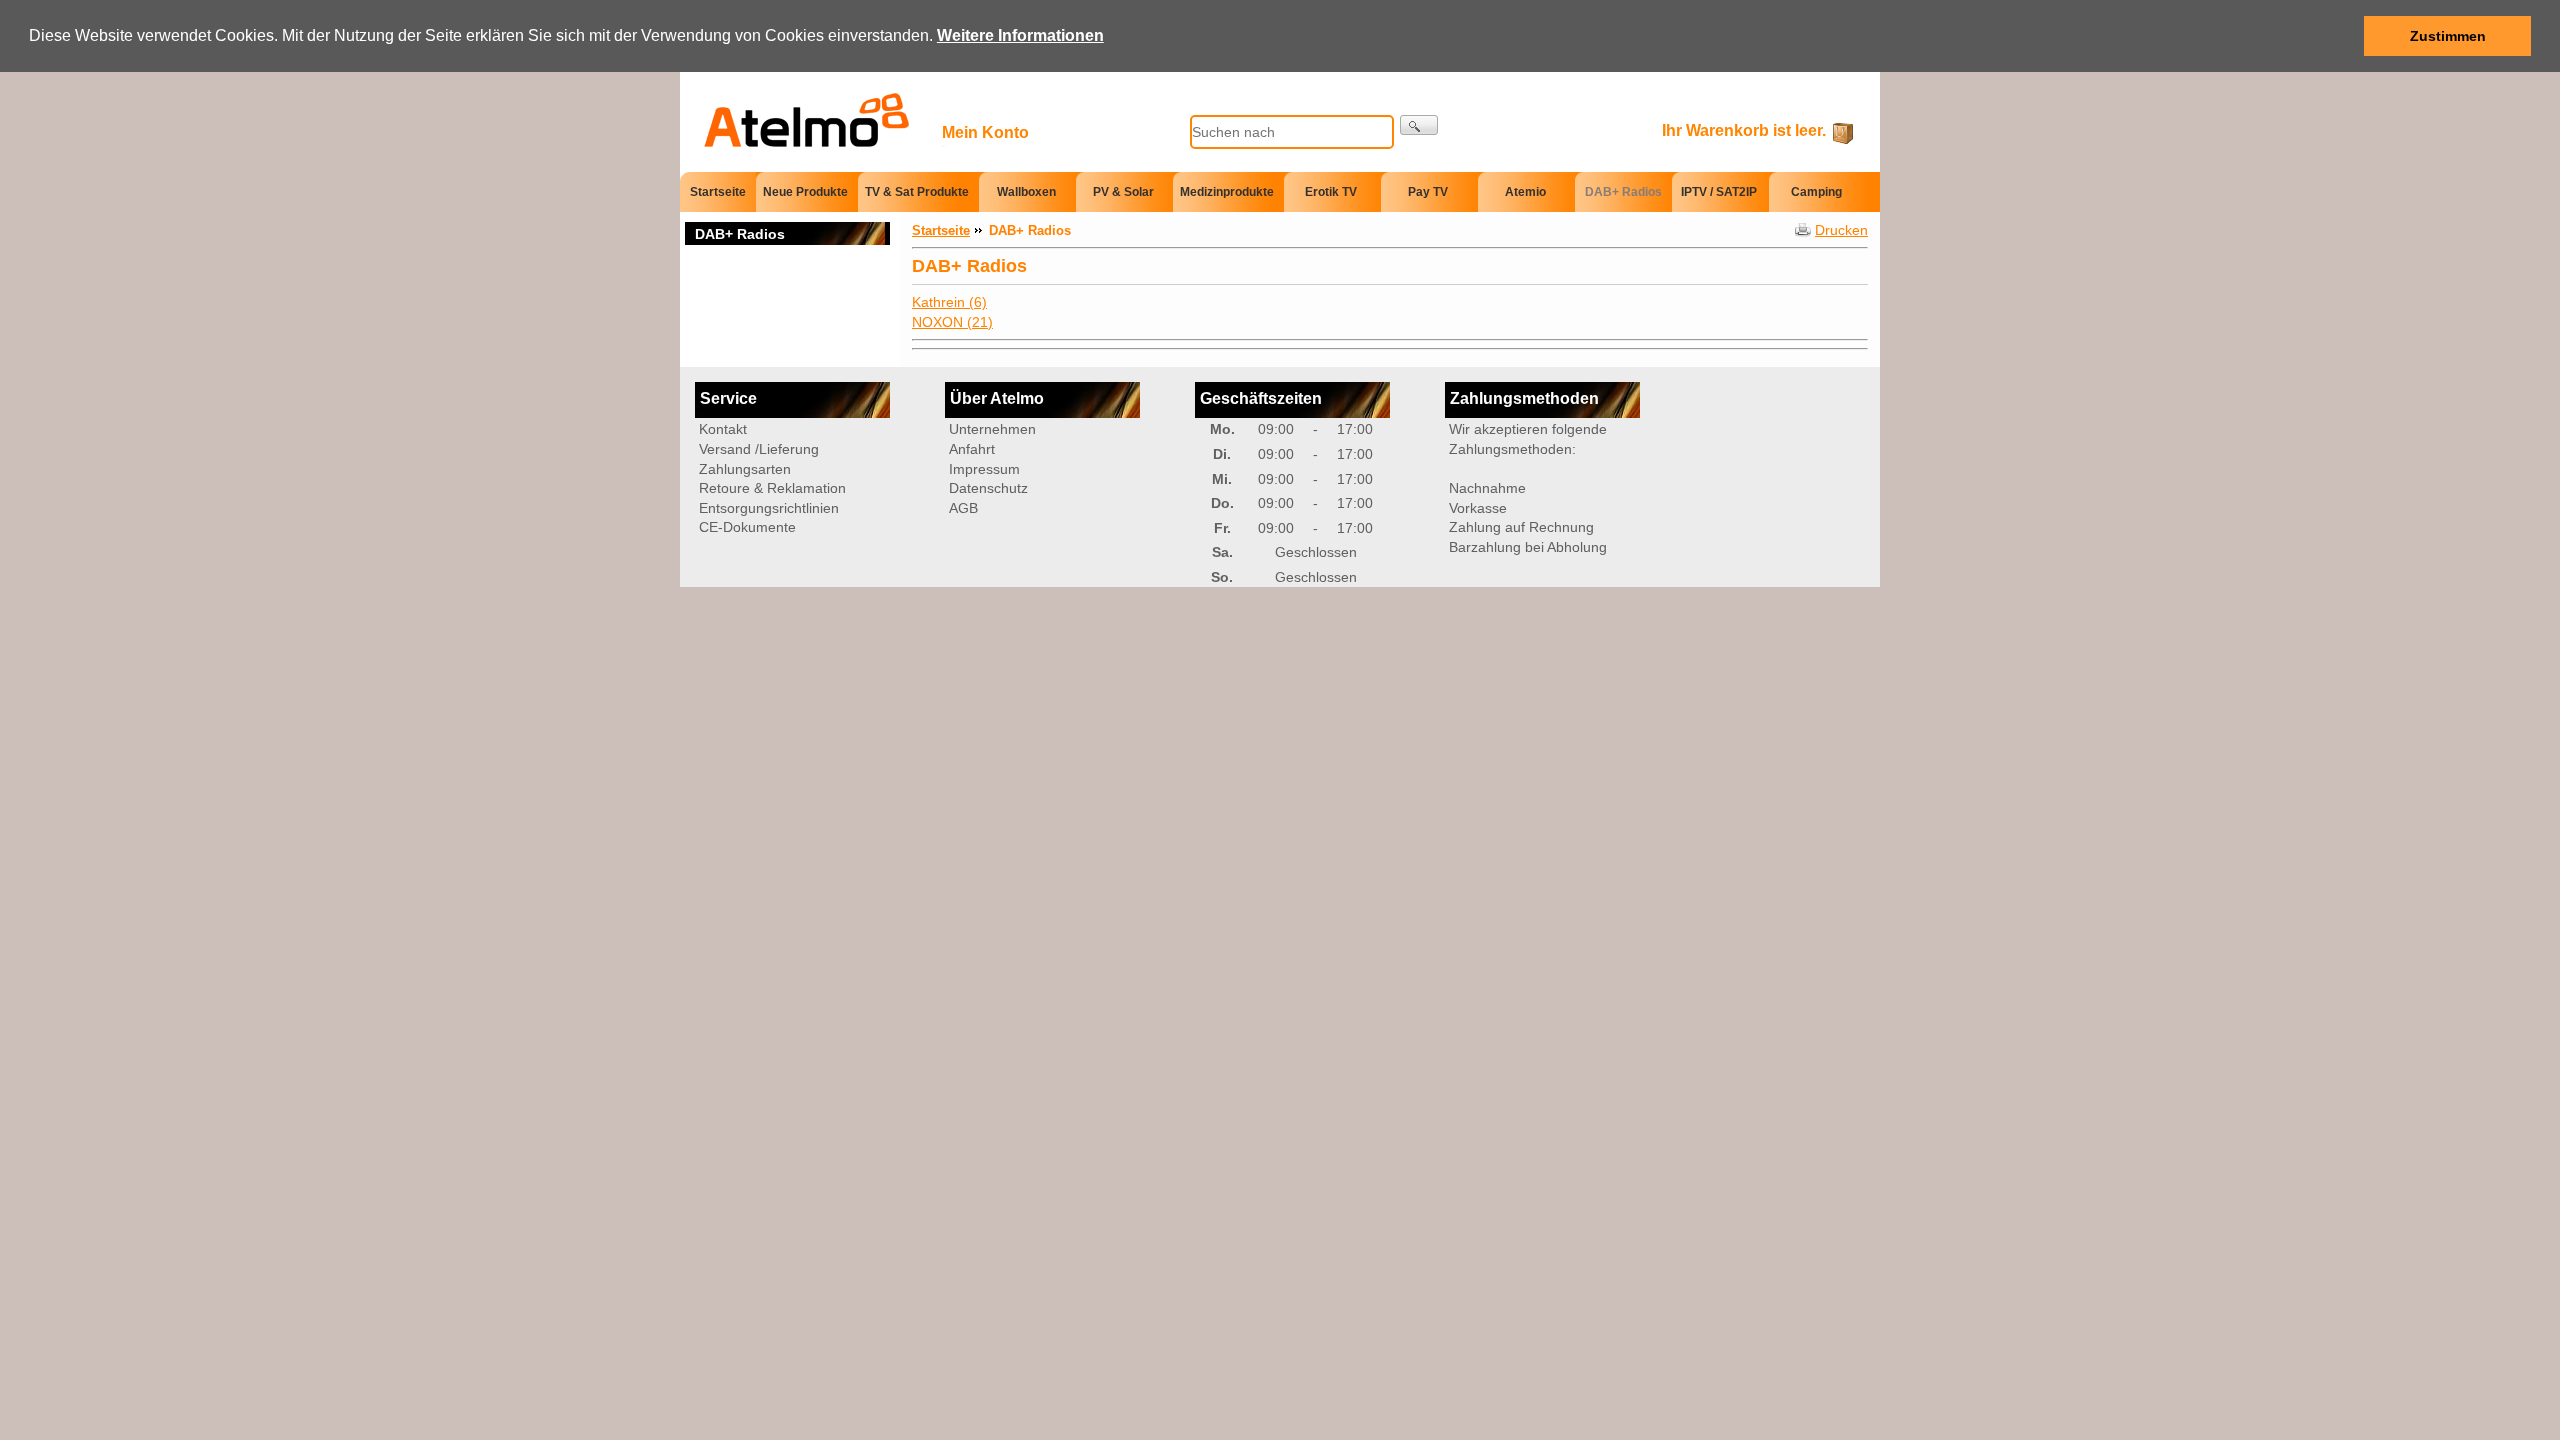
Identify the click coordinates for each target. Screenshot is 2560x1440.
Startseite (718, 191)
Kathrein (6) (949, 302)
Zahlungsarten (745, 469)
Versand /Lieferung (759, 449)
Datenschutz (988, 488)
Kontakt (723, 429)
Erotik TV (1331, 192)
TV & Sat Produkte (917, 192)
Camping (1816, 192)
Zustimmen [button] (2448, 36)
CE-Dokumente (747, 527)
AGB (963, 508)
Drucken (1841, 230)
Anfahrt (972, 449)
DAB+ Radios (1623, 192)
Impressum (984, 469)
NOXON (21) (952, 322)
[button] (1111, 37)
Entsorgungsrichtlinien (769, 508)
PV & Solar (1123, 192)
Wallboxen (1026, 192)
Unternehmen (992, 429)
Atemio (1525, 192)
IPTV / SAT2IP (1719, 192)
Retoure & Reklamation (772, 488)
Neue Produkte (805, 192)
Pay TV (1428, 192)
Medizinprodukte (1227, 192)
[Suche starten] (1419, 125)
